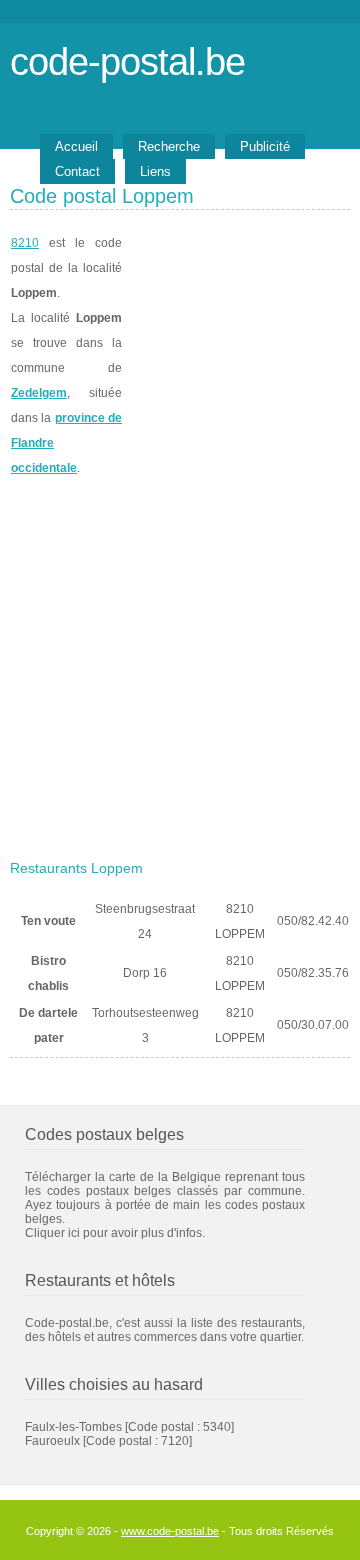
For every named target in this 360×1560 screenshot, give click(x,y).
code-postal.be (127, 61)
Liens (155, 171)
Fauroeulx (52, 1441)
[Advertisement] (180, 662)
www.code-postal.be (170, 1531)
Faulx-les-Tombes (73, 1427)
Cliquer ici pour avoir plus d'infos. (115, 1233)
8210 (25, 243)
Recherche (169, 146)
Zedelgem (39, 393)
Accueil (76, 146)
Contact (77, 171)
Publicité (265, 146)
